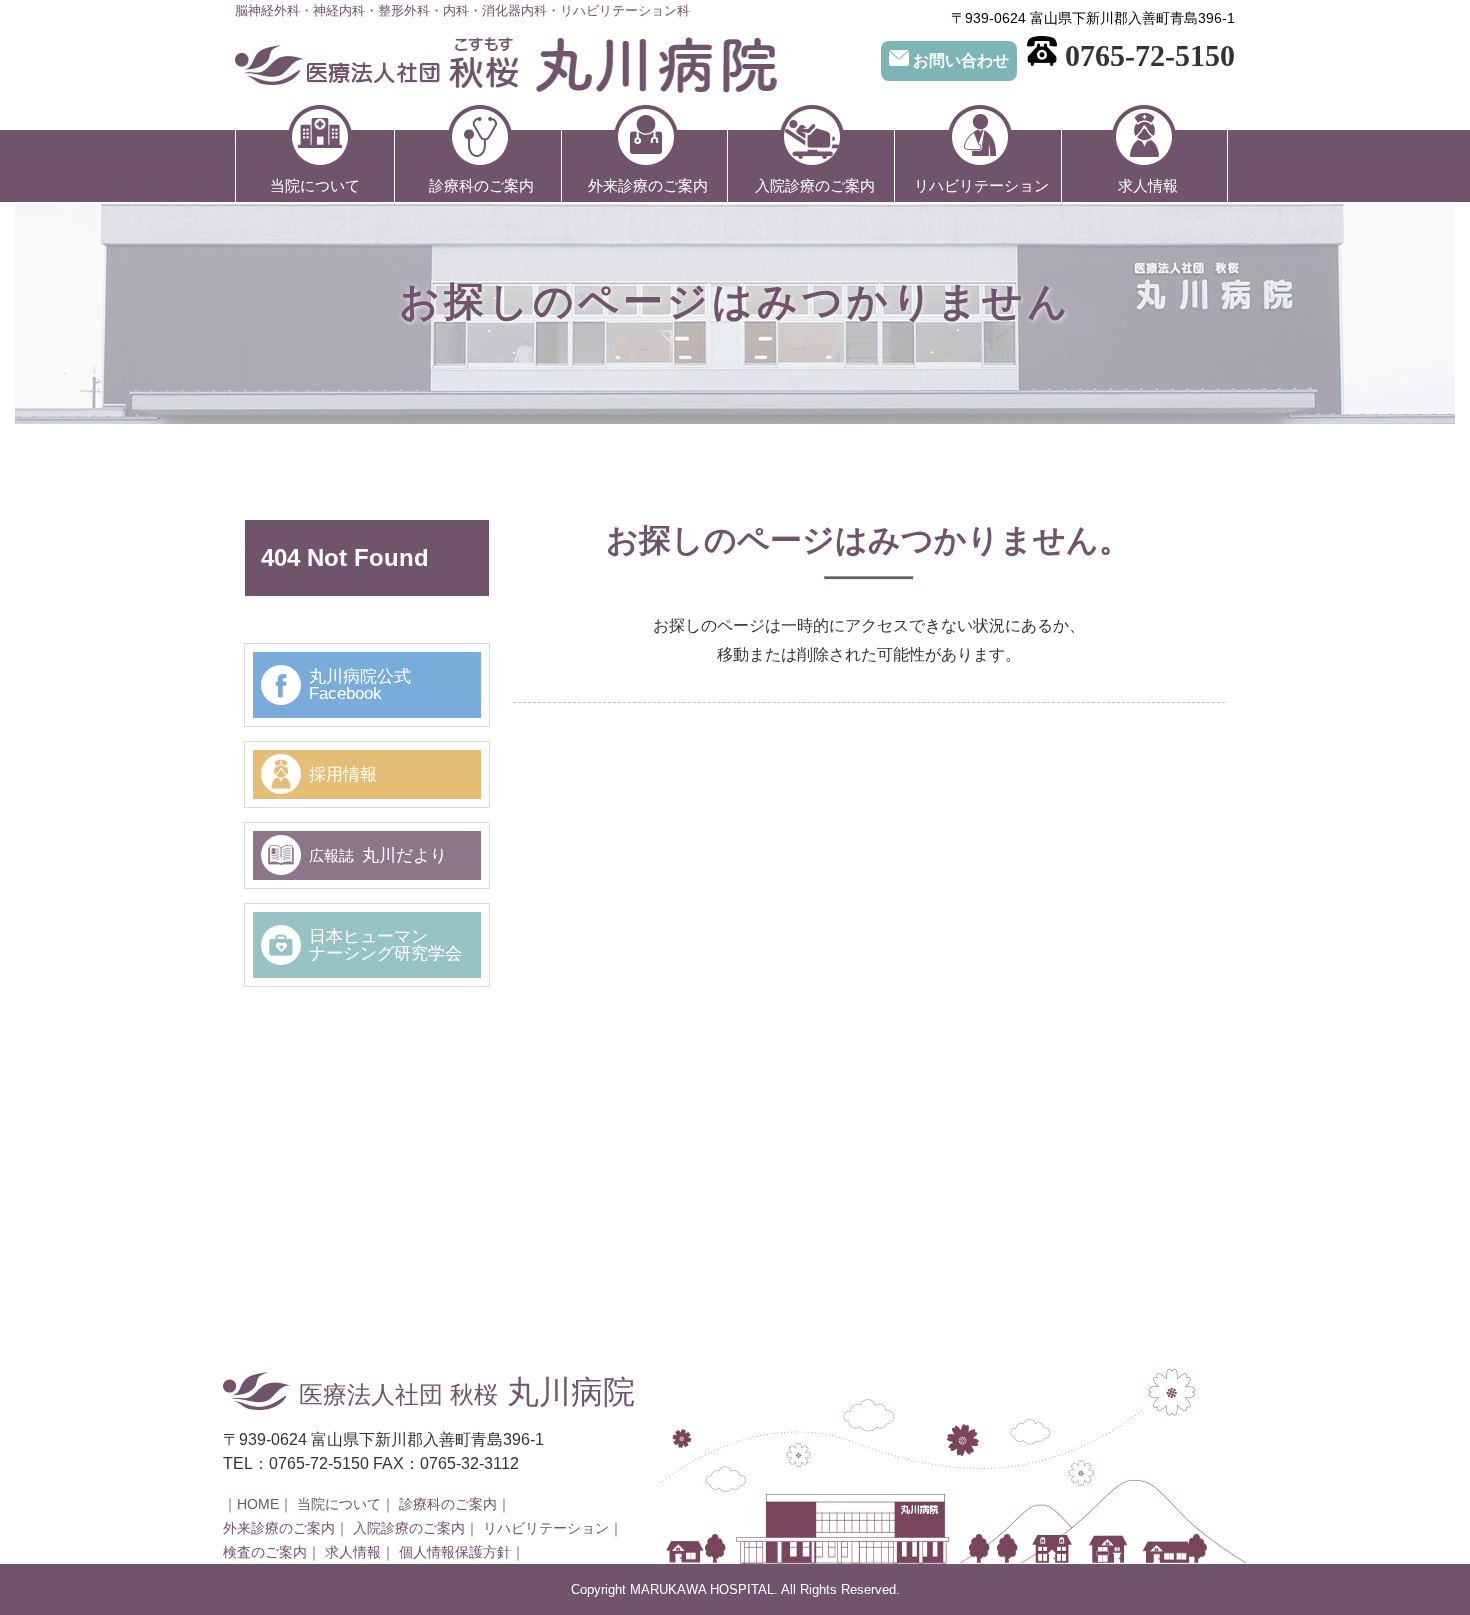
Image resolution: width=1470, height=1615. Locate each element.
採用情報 (343, 774)
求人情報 (1148, 185)
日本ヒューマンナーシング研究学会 (385, 945)
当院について (315, 185)
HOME (258, 1504)
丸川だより (378, 855)
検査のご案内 (265, 1552)
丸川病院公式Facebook (360, 685)
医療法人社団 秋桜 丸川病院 (506, 66)
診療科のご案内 (481, 185)
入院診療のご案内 (815, 185)
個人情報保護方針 (455, 1552)
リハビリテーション (981, 185)
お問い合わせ (961, 60)
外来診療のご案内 (648, 185)
